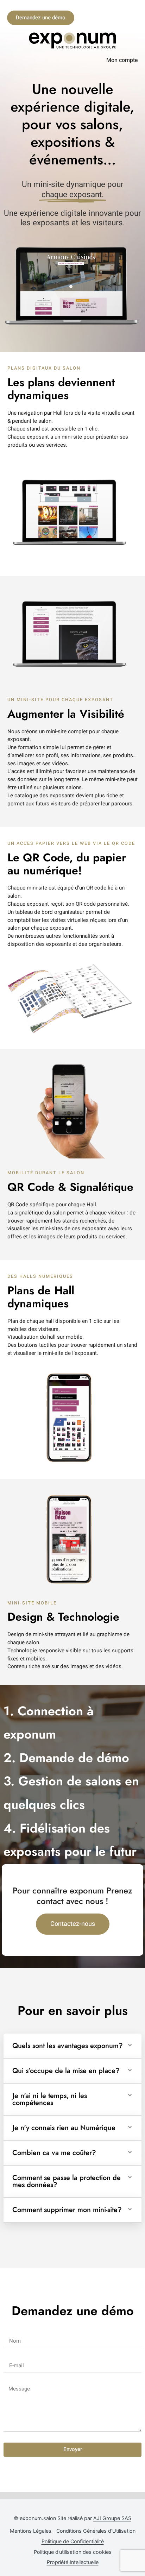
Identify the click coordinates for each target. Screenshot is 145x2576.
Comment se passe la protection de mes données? (67, 2181)
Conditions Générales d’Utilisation (96, 2531)
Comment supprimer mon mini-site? (67, 2210)
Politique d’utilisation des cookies (73, 2552)
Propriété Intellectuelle (73, 2562)
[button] (72, 2046)
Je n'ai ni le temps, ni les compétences (50, 2099)
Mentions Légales (31, 2531)
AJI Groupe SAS (112, 2518)
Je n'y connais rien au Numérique (64, 2128)
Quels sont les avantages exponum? (68, 2046)
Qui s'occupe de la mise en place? (66, 2071)
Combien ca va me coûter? (54, 2153)
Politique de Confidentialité (73, 2541)
